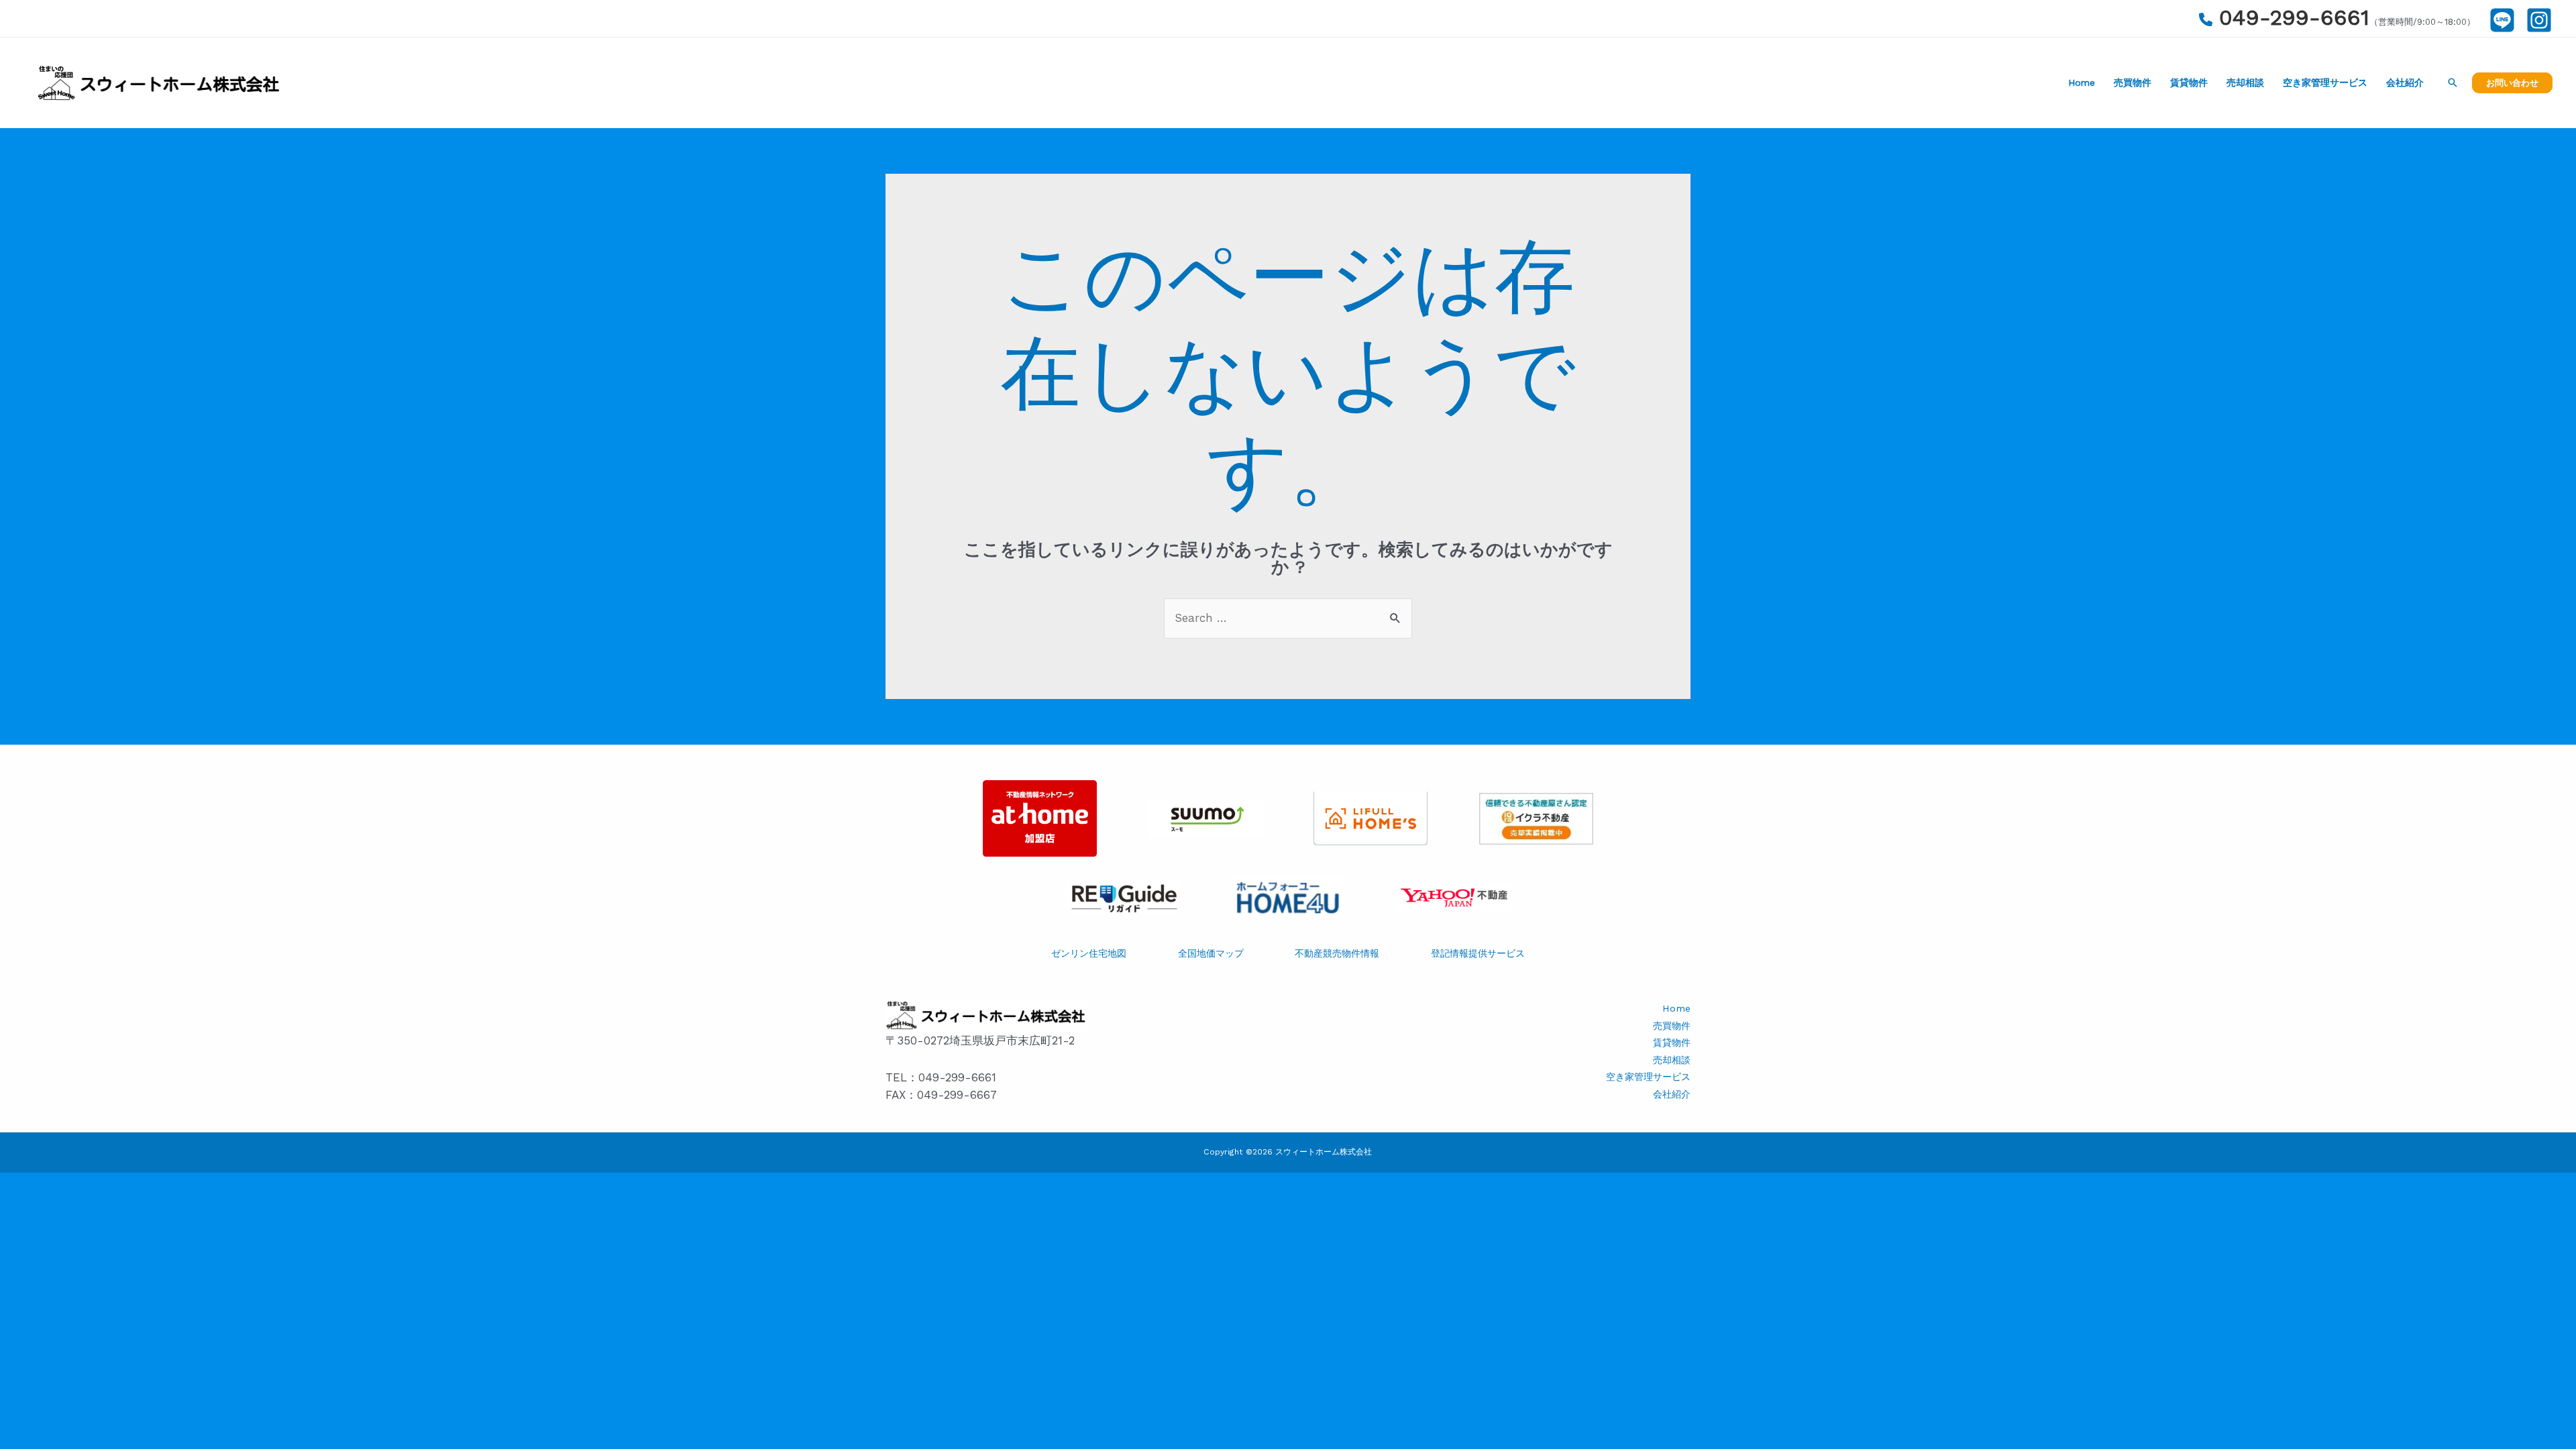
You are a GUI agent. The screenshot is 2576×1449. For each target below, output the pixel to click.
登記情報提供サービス (1478, 954)
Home (2082, 83)
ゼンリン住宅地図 (1089, 954)
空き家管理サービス (2325, 83)
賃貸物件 (2189, 83)
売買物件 (2133, 83)
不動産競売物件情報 (1337, 954)
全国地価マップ (1211, 954)
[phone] (2206, 19)
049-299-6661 (2294, 17)
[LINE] (2502, 20)
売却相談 (2245, 83)
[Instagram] (2539, 20)
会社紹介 (2405, 83)
